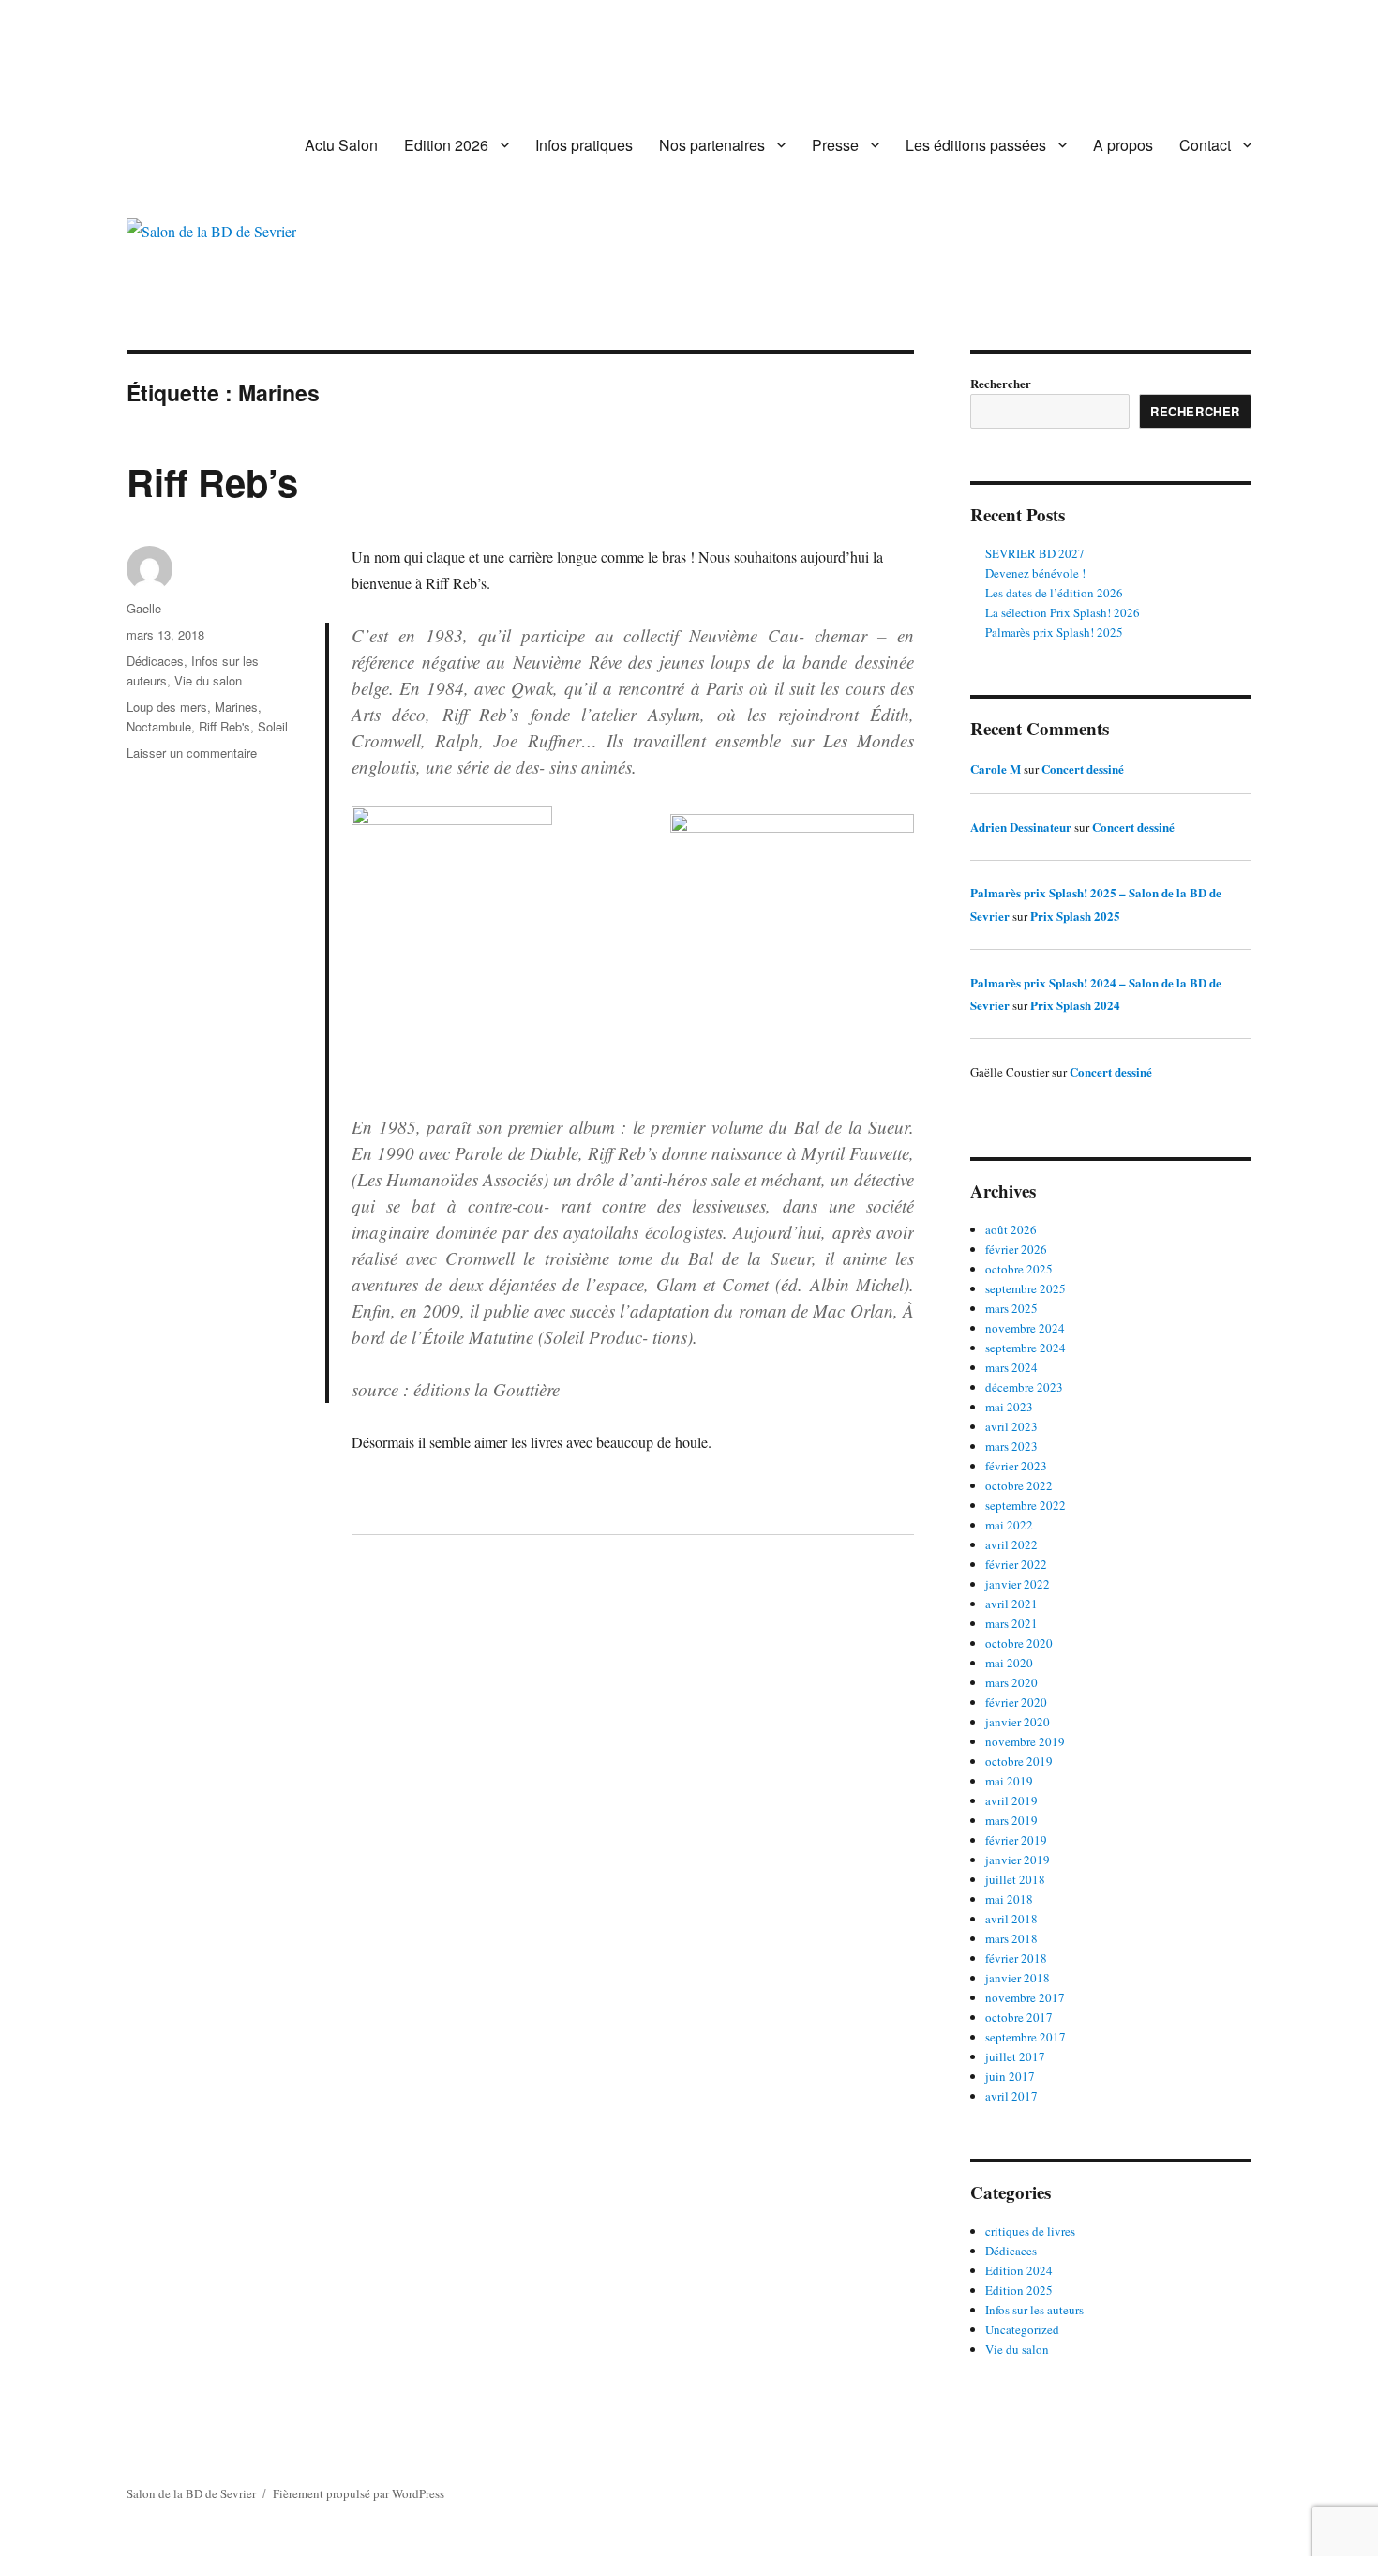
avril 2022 (1011, 1544)
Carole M (996, 768)
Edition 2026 (446, 145)
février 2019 (1016, 1840)
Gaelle (144, 608)
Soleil (273, 726)
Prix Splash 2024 (1075, 1005)
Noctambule (159, 726)
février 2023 (1016, 1466)
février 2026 (1016, 1249)
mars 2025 (1011, 1308)
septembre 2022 (1026, 1505)
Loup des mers (167, 707)
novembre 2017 (1025, 1997)
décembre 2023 (1024, 1387)
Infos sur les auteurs (1034, 2310)
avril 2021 (1011, 1604)
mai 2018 (1009, 1899)
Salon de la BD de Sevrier (191, 2493)
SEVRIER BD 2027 (1035, 553)
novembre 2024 (1025, 1328)
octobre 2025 (1019, 1269)
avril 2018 (1011, 1919)
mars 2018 (1011, 1938)
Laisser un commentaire (192, 753)
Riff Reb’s (212, 482)
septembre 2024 (1026, 1348)
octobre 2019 (1019, 1761)
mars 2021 (1011, 1623)
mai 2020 (1009, 1663)
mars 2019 (1011, 1820)
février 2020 (1016, 1702)
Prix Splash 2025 (1075, 916)
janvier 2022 (1018, 1584)
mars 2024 (1011, 1367)
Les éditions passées (976, 145)
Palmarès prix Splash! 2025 (1054, 632)
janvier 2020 (1018, 1722)
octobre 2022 (1019, 1485)
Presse (835, 145)
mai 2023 (1009, 1407)
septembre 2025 (1026, 1288)
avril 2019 (1011, 1800)
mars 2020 (1011, 1682)
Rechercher (1001, 383)
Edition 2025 (1019, 2290)
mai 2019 (1009, 1781)
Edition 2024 (1019, 2270)
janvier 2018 (1018, 1978)
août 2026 (1011, 1229)
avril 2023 (1011, 1426)
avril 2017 (1011, 2096)
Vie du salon (208, 680)
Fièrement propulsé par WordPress (359, 2493)
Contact (1205, 145)
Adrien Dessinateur (1021, 827)
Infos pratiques (584, 145)
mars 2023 (1011, 1446)
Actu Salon (341, 145)
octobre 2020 (1019, 1643)
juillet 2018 (1015, 1879)
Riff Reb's (225, 726)
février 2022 (1016, 1564)
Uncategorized (1022, 2329)
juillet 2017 (1015, 2056)
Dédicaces (155, 661)
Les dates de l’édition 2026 (1054, 593)
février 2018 (1016, 1958)
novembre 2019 (1025, 1741)
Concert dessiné (1083, 768)
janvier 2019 (1018, 1860)
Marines (236, 707)
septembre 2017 (1026, 2037)
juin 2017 (1010, 2076)
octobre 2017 (1019, 2017)
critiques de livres (1030, 2231)
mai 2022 (1009, 1525)
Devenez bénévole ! (1035, 573)
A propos (1123, 145)
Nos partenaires (712, 145)
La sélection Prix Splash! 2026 (1063, 612)
